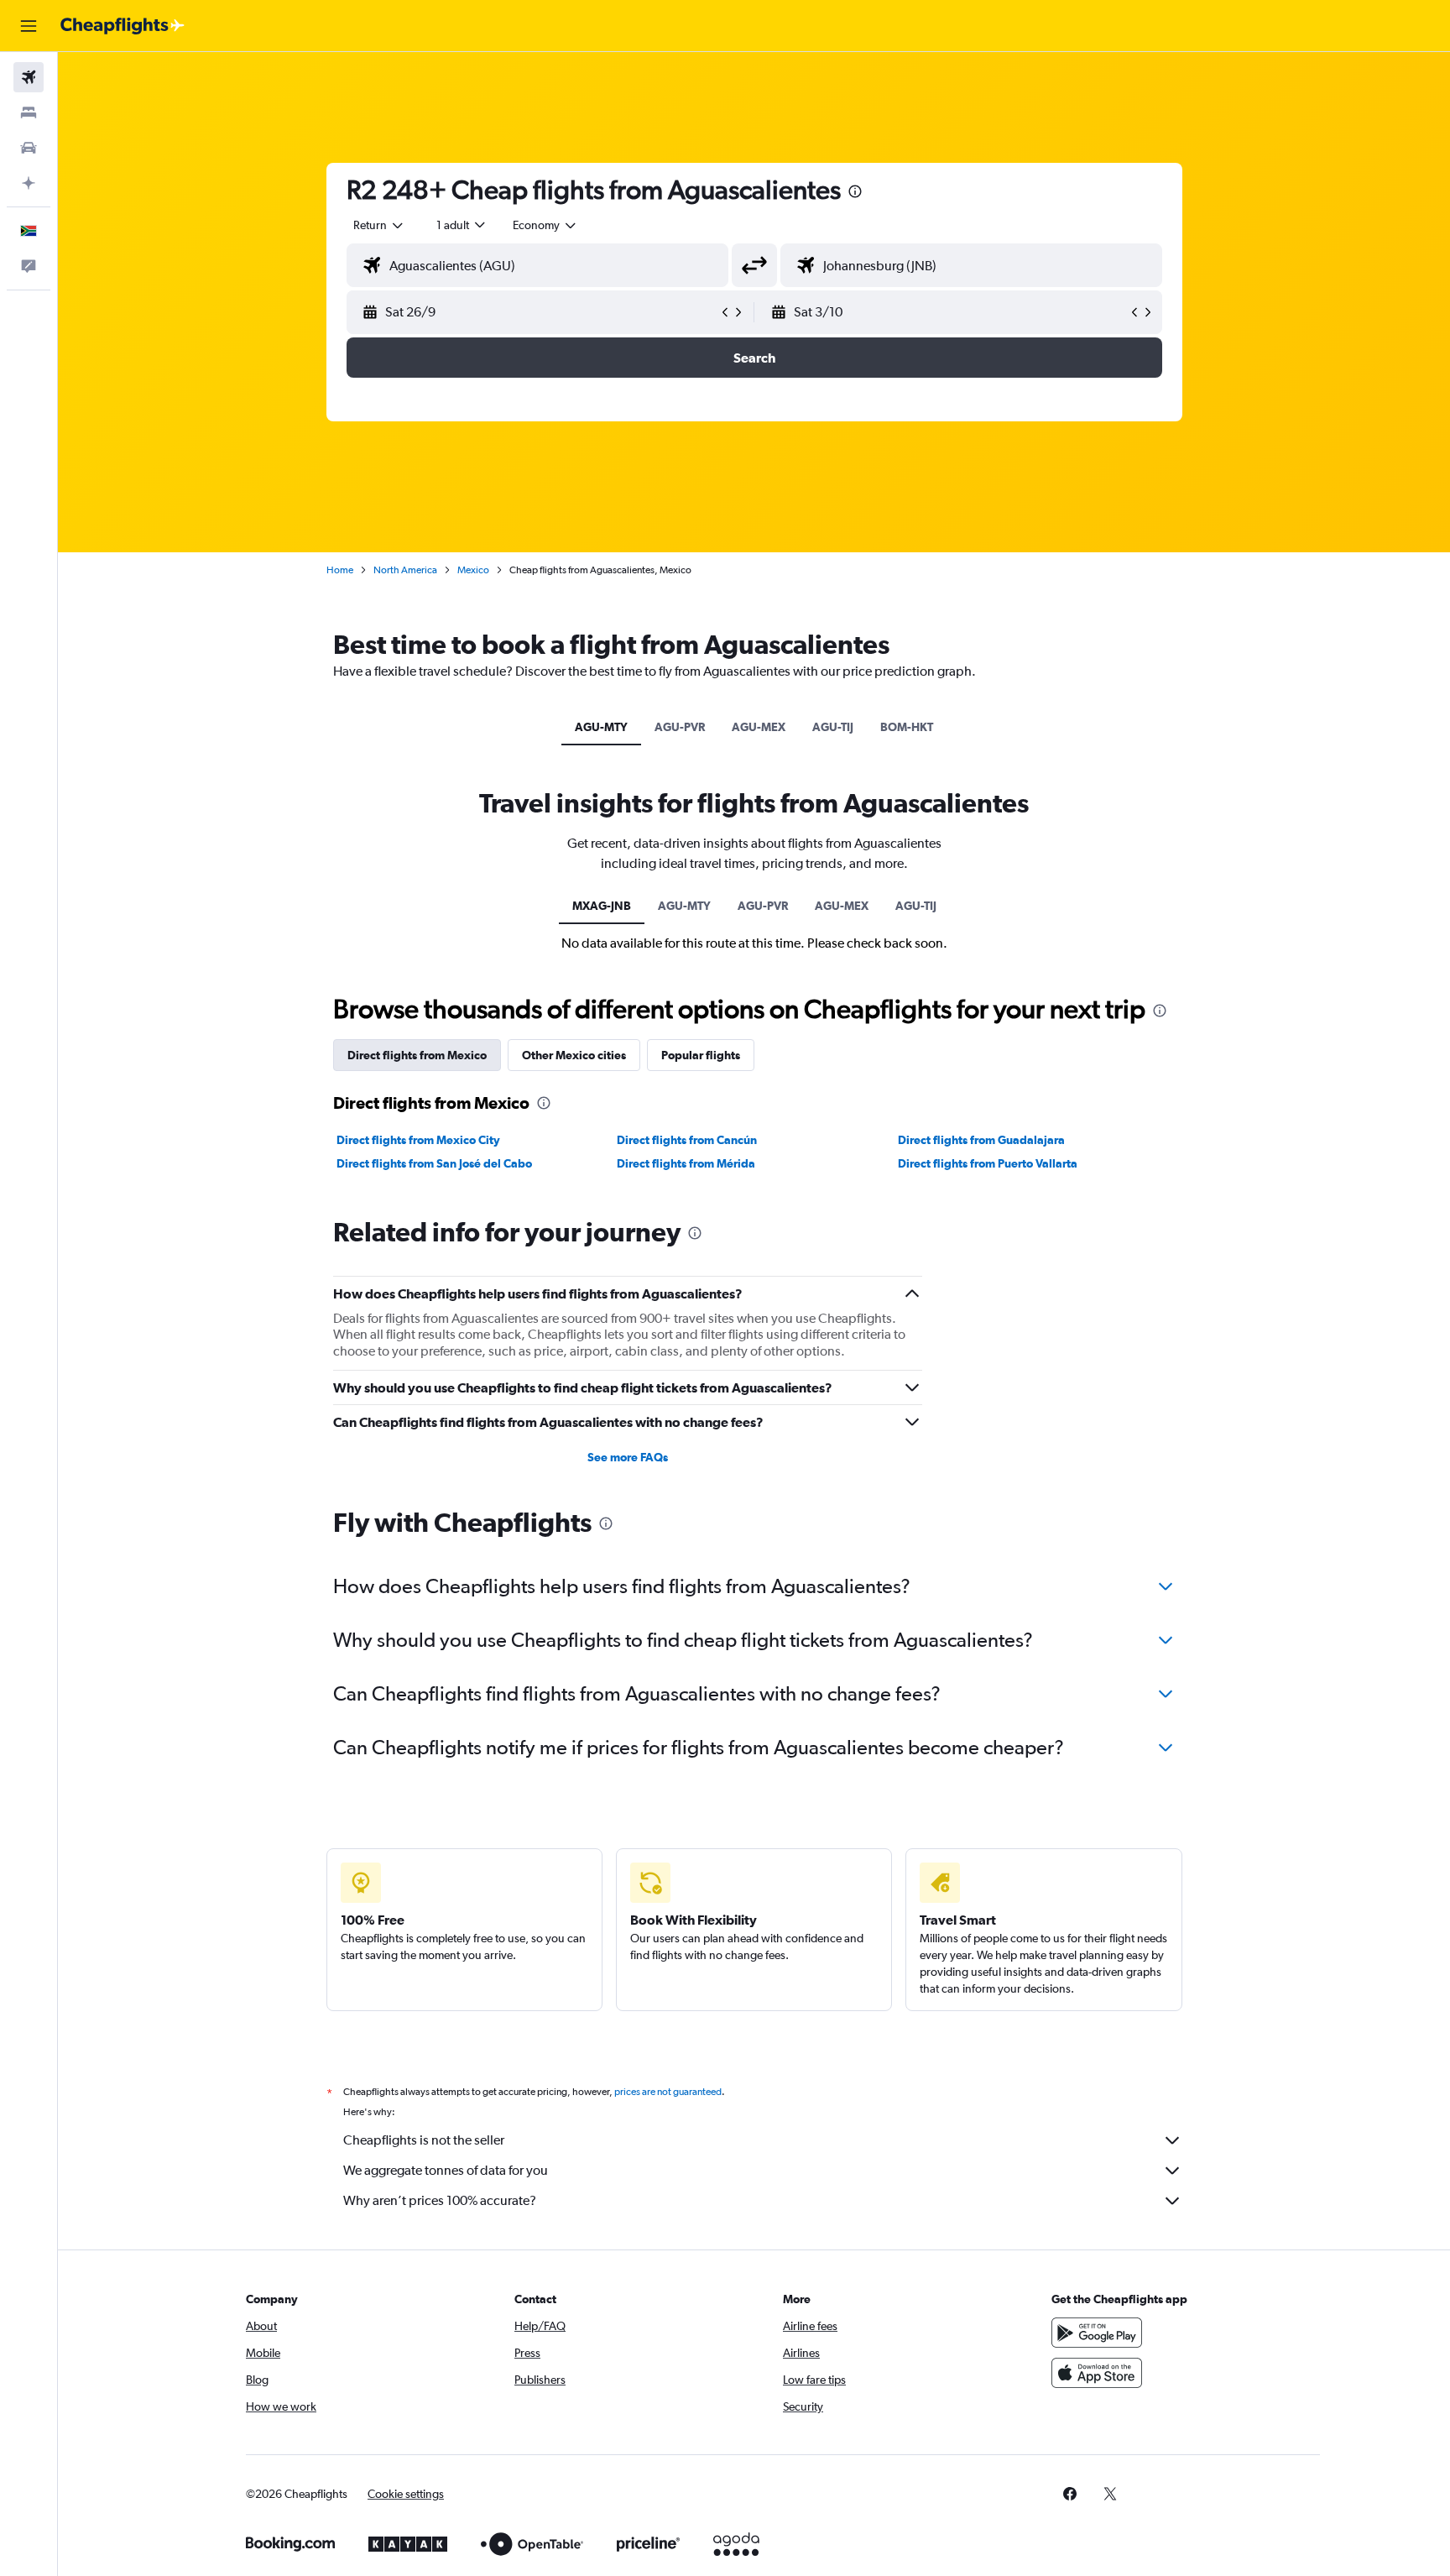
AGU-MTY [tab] (601, 727)
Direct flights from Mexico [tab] (417, 1055)
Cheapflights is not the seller (424, 2140)
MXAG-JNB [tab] (602, 906)
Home (340, 570)
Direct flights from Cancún (687, 1140)
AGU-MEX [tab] (759, 727)
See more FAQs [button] (628, 1457)
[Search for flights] (29, 77)
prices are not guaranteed (668, 2092)
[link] (1070, 2494)
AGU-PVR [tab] (680, 727)
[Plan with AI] (29, 183)
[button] (29, 26)
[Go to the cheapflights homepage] (123, 26)
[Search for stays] (29, 112)
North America (405, 570)
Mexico (473, 570)
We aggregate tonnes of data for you (446, 2170)
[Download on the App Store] (1097, 2373)
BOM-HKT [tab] (907, 727)
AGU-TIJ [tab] (833, 727)
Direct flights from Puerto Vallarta (988, 1163)
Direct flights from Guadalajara (981, 1140)
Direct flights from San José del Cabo (434, 1163)
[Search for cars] (29, 148)
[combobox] (379, 225)
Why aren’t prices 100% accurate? (440, 2200)
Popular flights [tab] (701, 1055)
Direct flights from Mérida (686, 1163)
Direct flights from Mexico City (418, 1140)
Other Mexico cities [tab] (574, 1055)
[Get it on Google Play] (1097, 2333)
